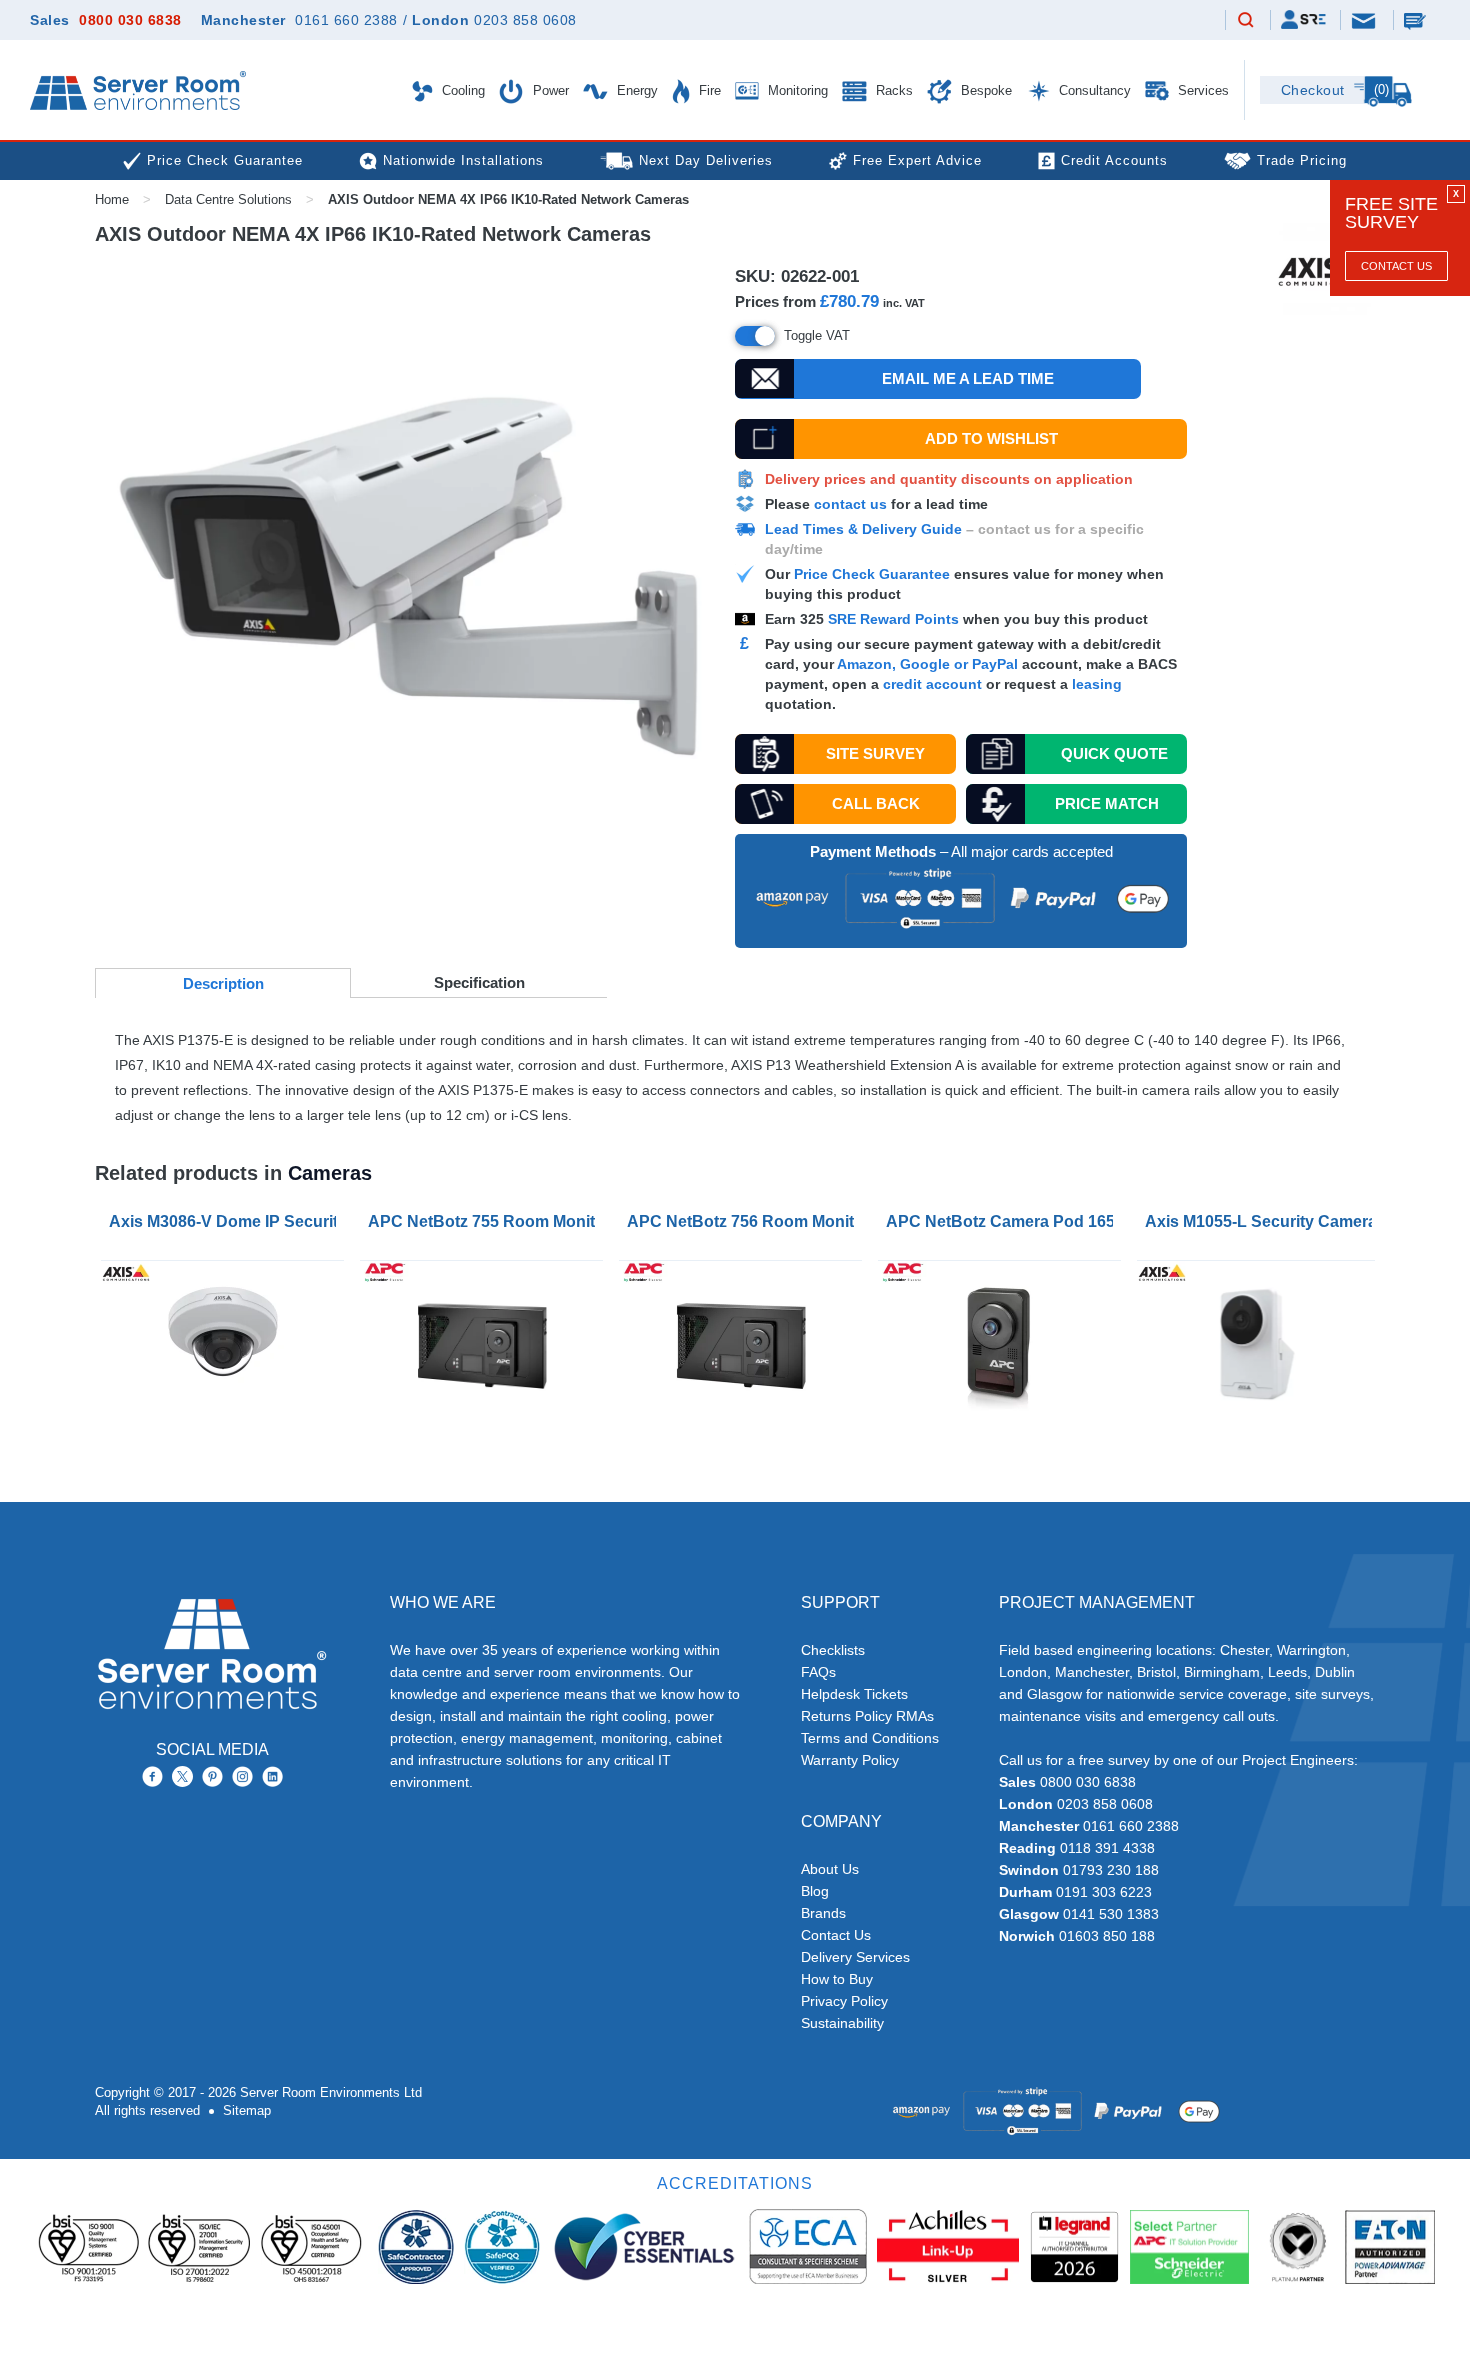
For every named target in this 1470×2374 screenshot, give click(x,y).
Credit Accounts (1114, 160)
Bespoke (984, 90)
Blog (815, 1891)
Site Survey (875, 753)
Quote (1114, 753)
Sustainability (842, 2023)
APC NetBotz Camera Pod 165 (1000, 1221)
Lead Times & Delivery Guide (863, 529)
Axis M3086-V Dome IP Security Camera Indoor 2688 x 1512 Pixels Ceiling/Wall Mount (226, 1221)
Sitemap (247, 2110)
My (1303, 19)
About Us (830, 1869)
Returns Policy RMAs (867, 1716)
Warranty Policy (850, 1760)
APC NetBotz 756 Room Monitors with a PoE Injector (744, 1221)
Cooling (461, 90)
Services (1201, 90)
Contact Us (1396, 266)
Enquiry (1417, 20)
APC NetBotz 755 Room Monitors (485, 1221)
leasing (1097, 684)
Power (549, 90)
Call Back (876, 803)
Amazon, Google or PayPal (927, 664)
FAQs (818, 1672)
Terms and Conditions (870, 1738)
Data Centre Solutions (228, 199)
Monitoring (796, 90)
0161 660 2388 (346, 20)
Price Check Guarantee (872, 574)
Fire (708, 90)
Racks (892, 90)
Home (112, 199)
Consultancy (1093, 90)
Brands (823, 1913)
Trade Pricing (1302, 160)
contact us (850, 504)
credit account (932, 684)
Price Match (1107, 803)
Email (1365, 19)
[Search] (1246, 21)
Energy (635, 90)
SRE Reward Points (895, 619)
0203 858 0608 (525, 20)
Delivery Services (855, 1957)
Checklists (833, 1650)
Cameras (330, 1173)
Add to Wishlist (991, 438)
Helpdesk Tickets (854, 1694)
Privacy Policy (844, 2001)
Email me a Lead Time (968, 378)
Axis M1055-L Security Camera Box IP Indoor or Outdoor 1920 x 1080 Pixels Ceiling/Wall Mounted (1262, 1221)
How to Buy (837, 1979)
